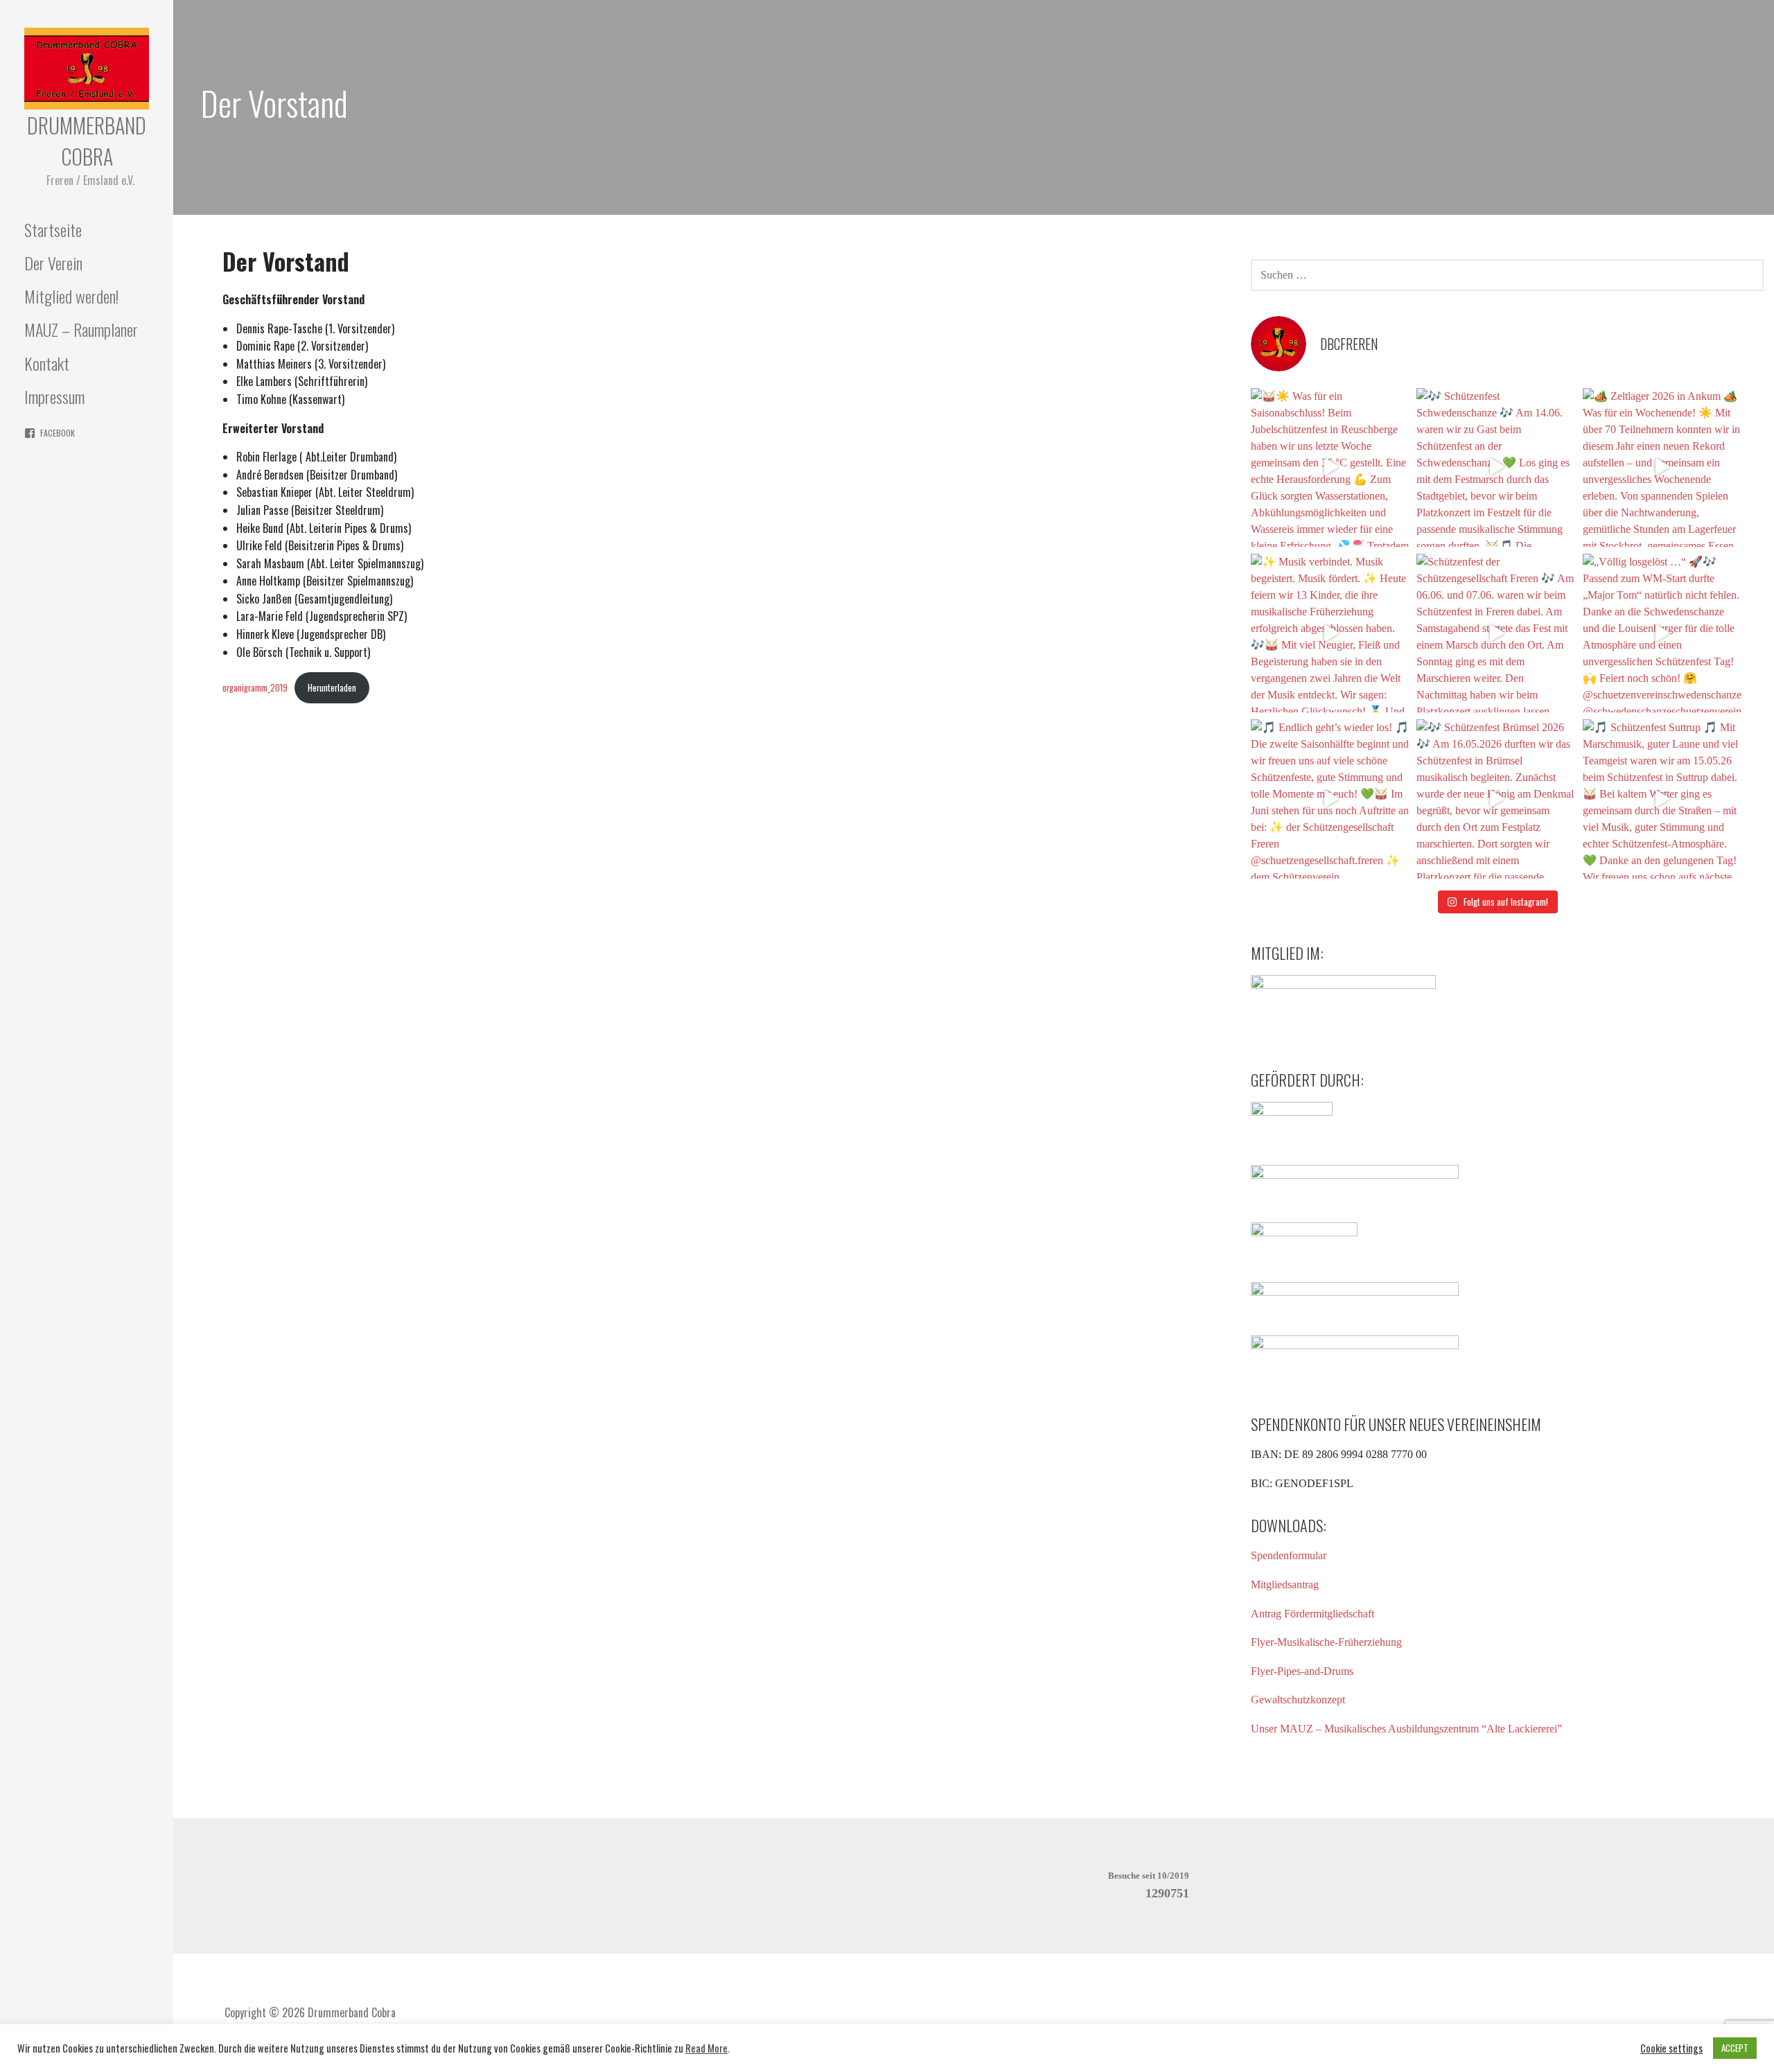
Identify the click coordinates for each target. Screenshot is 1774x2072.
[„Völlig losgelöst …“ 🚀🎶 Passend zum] (1662, 633)
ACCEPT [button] (1735, 2048)
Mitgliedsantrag (1285, 1584)
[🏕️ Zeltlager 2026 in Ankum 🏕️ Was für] (1662, 467)
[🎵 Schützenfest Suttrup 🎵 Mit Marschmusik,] (1662, 799)
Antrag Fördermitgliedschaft (1312, 1614)
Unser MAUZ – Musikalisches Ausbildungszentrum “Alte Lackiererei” (1406, 1729)
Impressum (54, 396)
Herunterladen (332, 688)
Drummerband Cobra (87, 141)
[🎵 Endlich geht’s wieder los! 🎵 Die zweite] (1330, 799)
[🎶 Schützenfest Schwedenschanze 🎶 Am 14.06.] (1496, 467)
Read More (706, 2048)
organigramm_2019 (255, 688)
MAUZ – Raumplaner (81, 329)
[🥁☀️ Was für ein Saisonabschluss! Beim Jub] (1330, 467)
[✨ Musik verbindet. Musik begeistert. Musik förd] (1330, 633)
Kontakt (47, 363)
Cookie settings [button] (1671, 2048)
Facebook (58, 433)
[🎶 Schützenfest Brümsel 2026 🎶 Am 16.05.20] (1496, 799)
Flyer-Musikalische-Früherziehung (1326, 1642)
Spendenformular (1289, 1555)
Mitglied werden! (71, 296)
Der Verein (53, 263)
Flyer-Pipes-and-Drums (1302, 1671)
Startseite (53, 229)
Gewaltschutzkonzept (1298, 1700)
